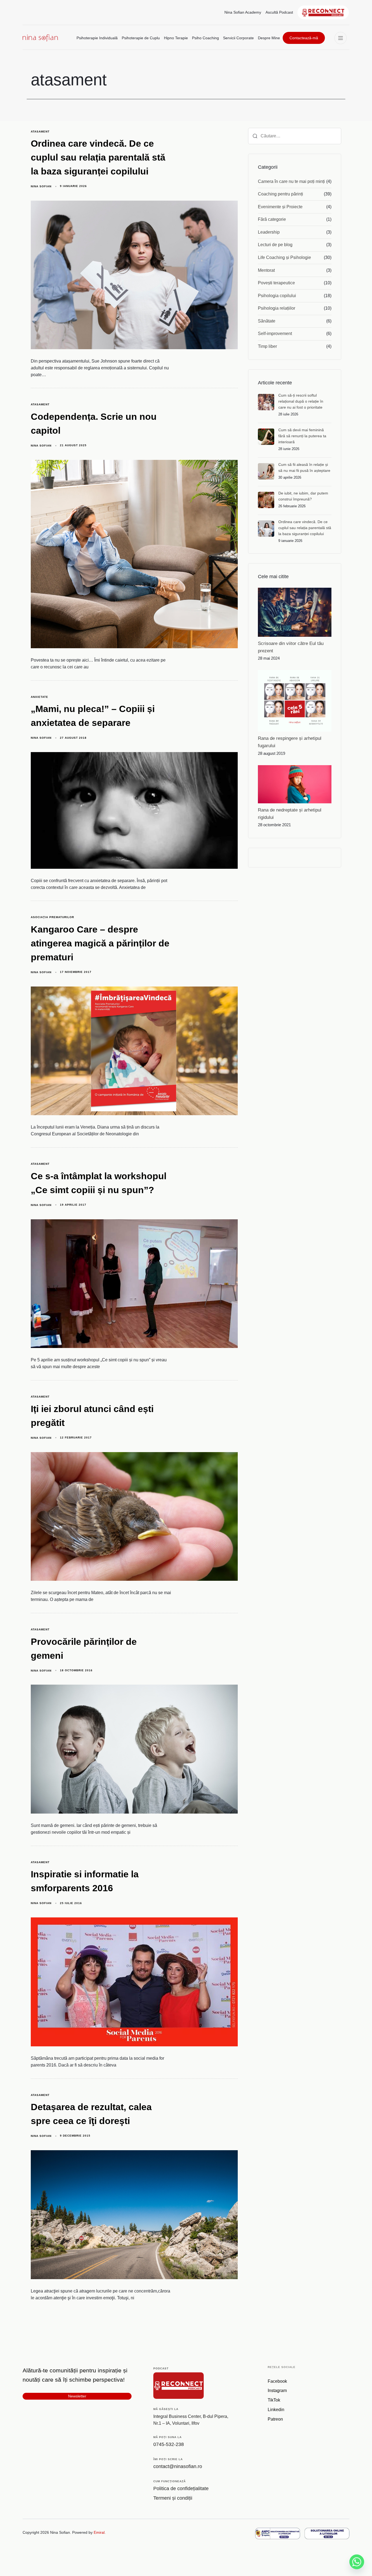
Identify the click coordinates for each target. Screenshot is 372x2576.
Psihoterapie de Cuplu (141, 38)
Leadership (269, 232)
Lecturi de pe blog (275, 245)
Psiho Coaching (205, 38)
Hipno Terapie (176, 38)
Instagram (277, 2391)
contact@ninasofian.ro (178, 2466)
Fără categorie (272, 219)
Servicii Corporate (238, 38)
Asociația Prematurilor (52, 917)
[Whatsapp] (357, 2562)
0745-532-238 (169, 2444)
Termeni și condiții (173, 2498)
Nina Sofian (41, 186)
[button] (342, 38)
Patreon (275, 2419)
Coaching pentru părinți (280, 194)
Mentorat (266, 270)
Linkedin (276, 2410)
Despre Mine (269, 38)
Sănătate (267, 321)
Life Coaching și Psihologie (284, 257)
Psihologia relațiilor (277, 308)
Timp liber (267, 346)
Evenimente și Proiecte (280, 207)
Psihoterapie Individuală (97, 38)
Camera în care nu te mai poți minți (291, 181)
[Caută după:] (295, 136)
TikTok (274, 2400)
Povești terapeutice (276, 283)
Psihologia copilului (277, 296)
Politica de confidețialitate (181, 2488)
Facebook (277, 2381)
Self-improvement (275, 334)
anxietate (39, 697)
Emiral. (100, 2532)
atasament (40, 132)
